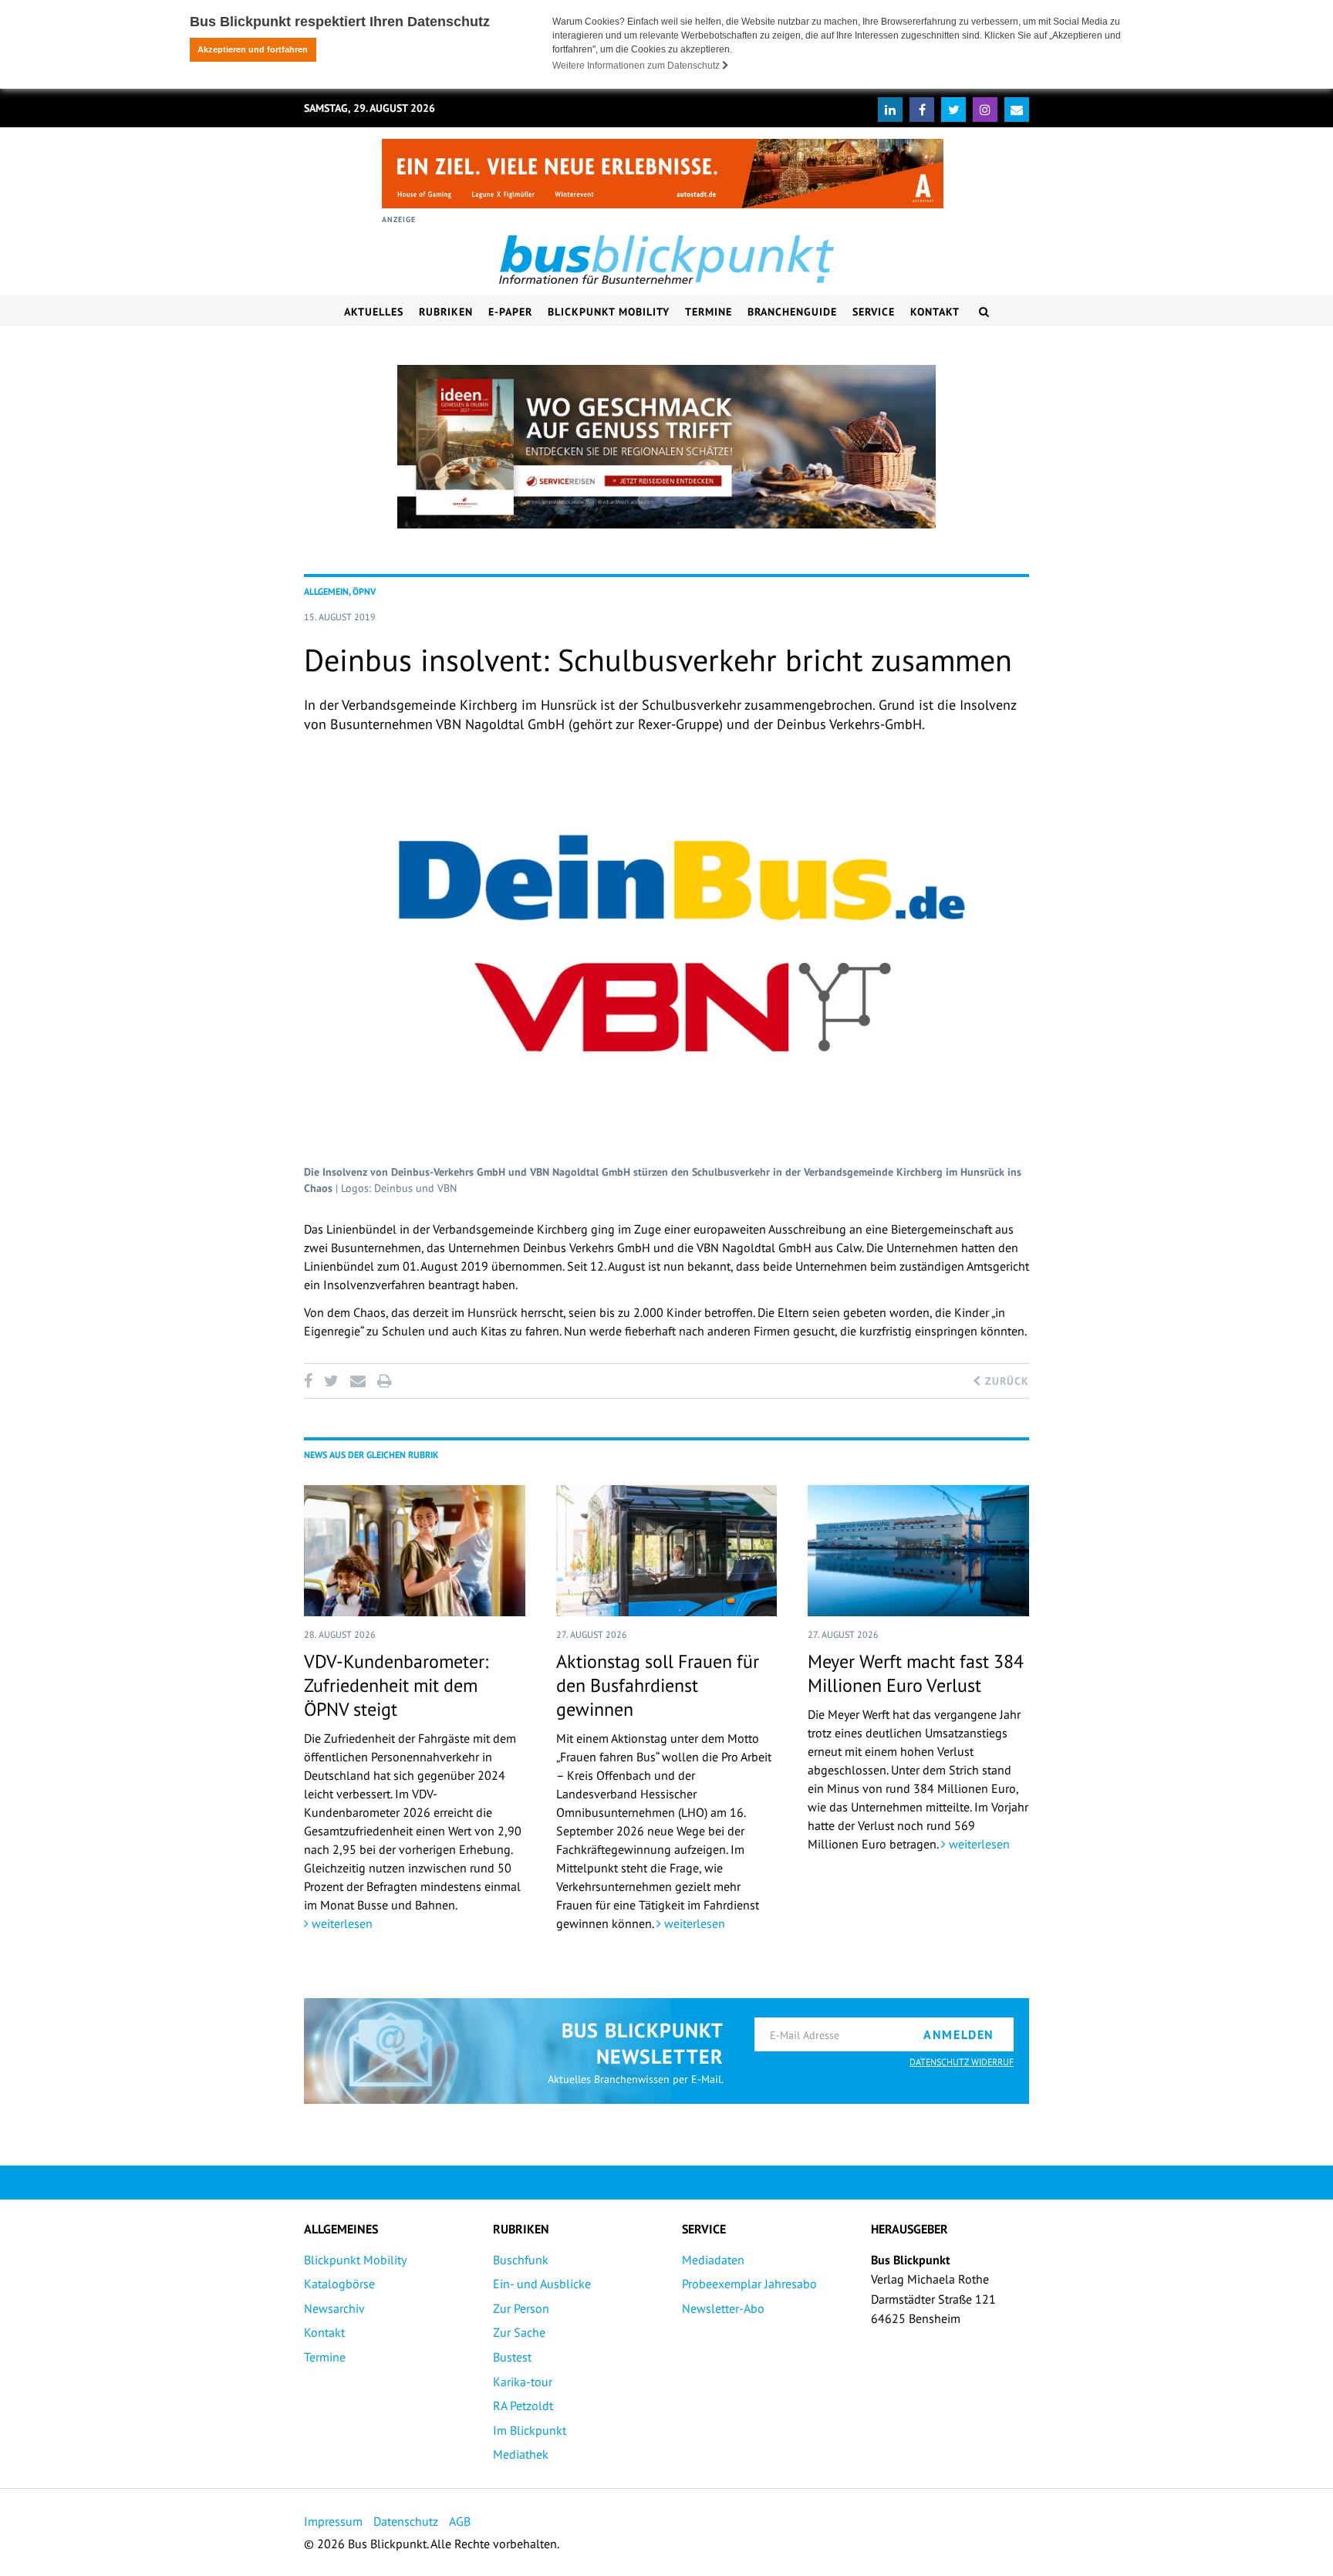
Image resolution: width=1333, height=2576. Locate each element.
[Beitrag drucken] (384, 1381)
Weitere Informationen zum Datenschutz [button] (637, 66)
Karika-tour (523, 2382)
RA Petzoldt (523, 2406)
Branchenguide (792, 312)
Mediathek (521, 2454)
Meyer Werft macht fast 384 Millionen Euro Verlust (916, 1673)
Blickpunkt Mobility (609, 312)
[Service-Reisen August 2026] (666, 447)
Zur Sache (519, 2332)
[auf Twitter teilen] (331, 1381)
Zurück (1005, 1381)
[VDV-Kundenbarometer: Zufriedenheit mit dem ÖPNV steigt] (415, 1551)
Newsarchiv (334, 2308)
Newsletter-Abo (723, 2308)
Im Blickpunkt (530, 2430)
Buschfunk (521, 2260)
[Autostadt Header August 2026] (663, 174)
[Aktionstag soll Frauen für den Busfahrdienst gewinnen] (667, 1551)
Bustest (512, 2357)
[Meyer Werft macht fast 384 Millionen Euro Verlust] (918, 1551)
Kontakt (935, 312)
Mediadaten (713, 2260)
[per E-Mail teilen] (358, 1381)
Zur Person (521, 2308)
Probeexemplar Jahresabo (749, 2284)
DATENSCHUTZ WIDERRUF (962, 2062)
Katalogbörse (339, 2284)
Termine (709, 312)
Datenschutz (406, 2521)
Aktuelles (374, 312)
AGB (460, 2521)
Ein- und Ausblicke (542, 2284)
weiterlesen (341, 1923)
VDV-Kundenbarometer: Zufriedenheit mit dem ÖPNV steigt (396, 1685)
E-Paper (510, 312)
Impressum (333, 2521)
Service (874, 312)
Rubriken (446, 312)
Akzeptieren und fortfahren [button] (253, 49)
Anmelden (959, 2034)
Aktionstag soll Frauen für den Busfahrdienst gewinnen (658, 1685)
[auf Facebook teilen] (311, 1381)
